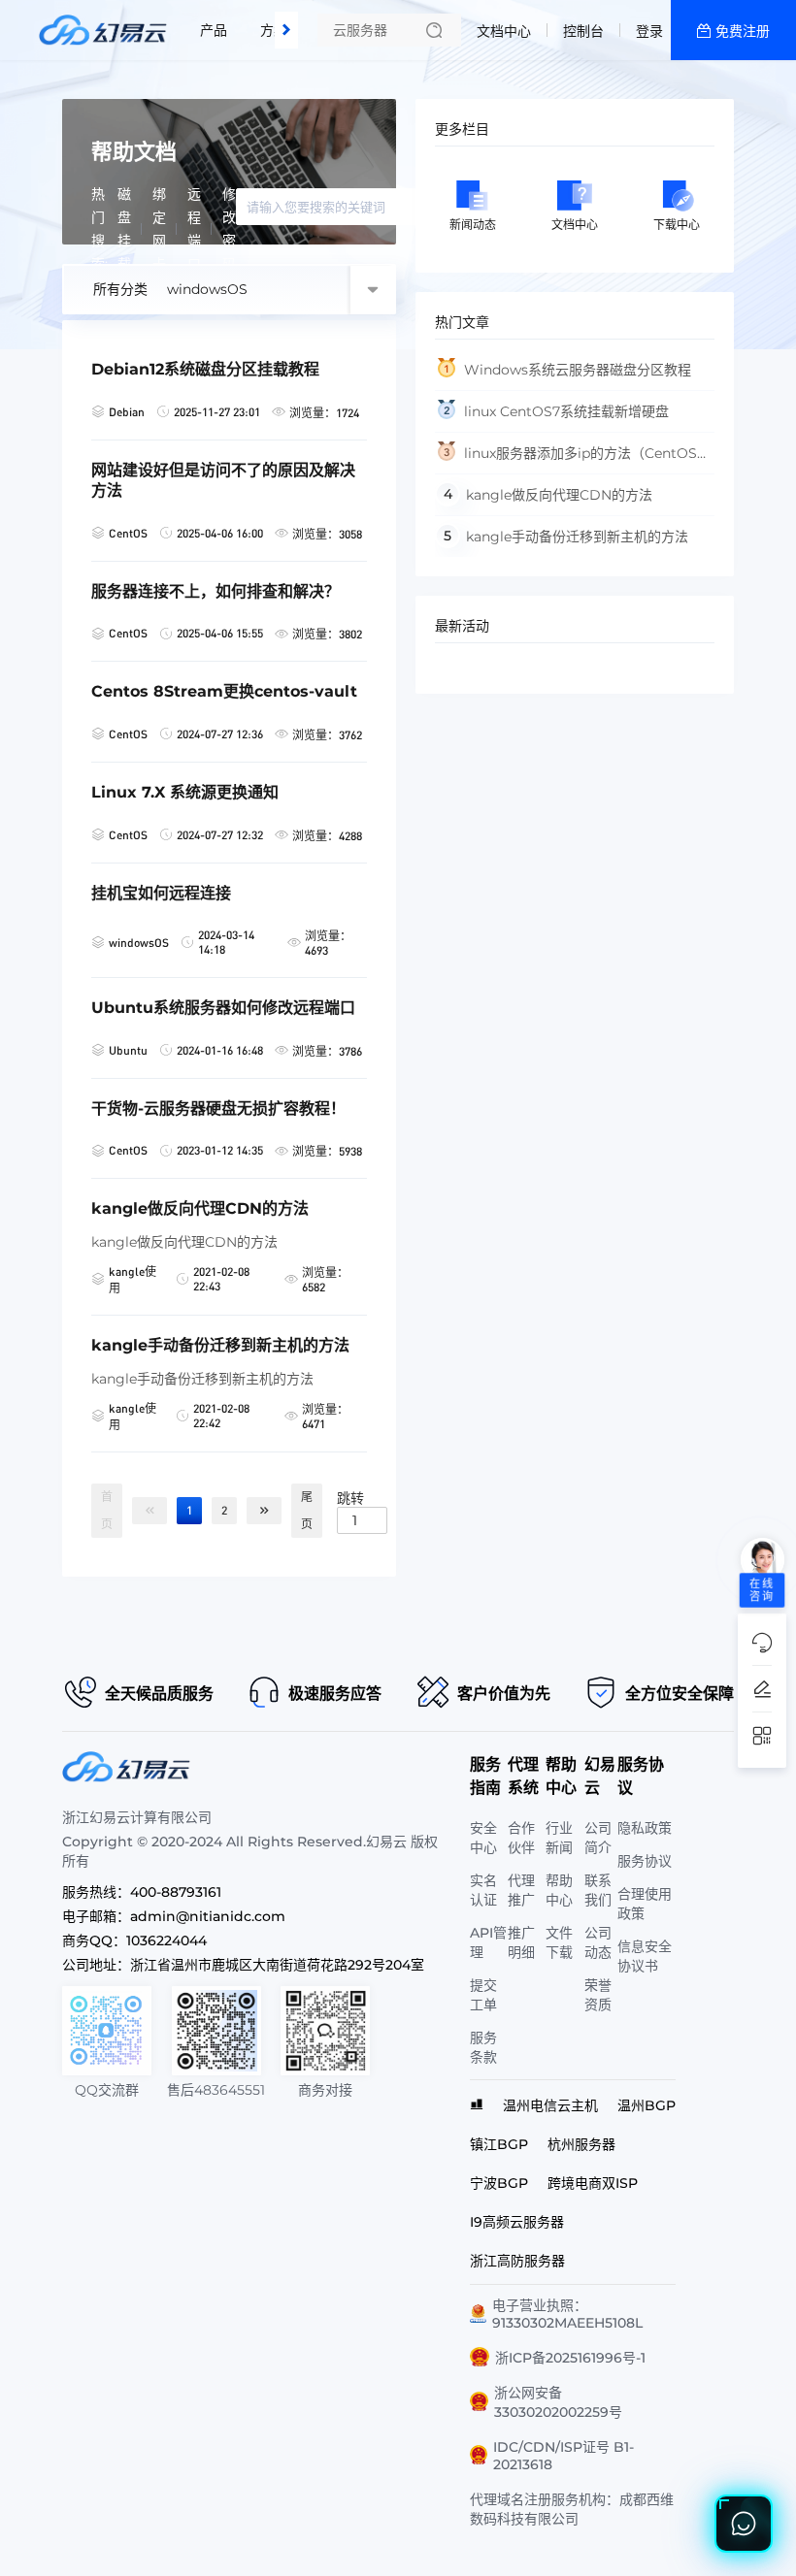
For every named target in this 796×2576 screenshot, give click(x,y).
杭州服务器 (581, 2144)
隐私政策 (645, 1828)
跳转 (350, 1497)
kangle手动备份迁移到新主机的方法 (577, 537)
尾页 (307, 1510)
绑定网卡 (159, 229)
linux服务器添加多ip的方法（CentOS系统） (573, 459)
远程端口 (194, 229)
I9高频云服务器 (517, 2222)
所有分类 (120, 289)
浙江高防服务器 (517, 2261)
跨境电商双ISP (593, 2183)
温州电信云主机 (550, 2105)
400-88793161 (176, 1892)
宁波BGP (499, 2183)
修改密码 (229, 229)
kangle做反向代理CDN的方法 (559, 495)
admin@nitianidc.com (208, 1916)
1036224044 (166, 1940)
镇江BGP (499, 2144)
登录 (649, 31)
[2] (264, 1511)
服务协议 (645, 1861)
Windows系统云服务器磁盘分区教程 (578, 370)
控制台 (583, 31)
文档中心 (504, 31)
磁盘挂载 (124, 229)
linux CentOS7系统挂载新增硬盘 (566, 411)
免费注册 (743, 31)
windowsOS (207, 289)
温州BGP (647, 2105)
